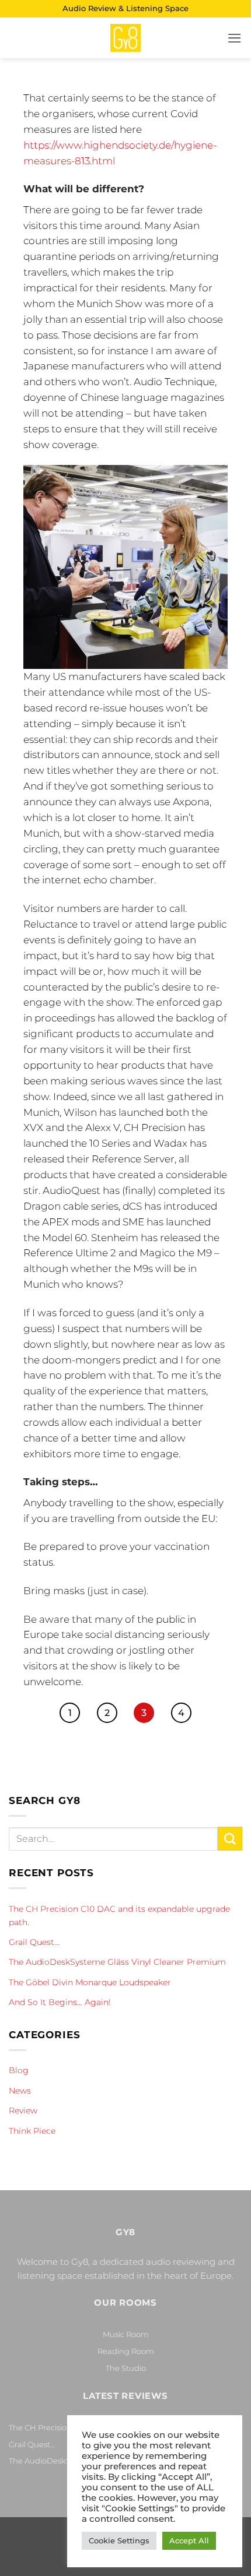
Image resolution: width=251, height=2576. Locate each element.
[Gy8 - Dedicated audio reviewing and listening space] (125, 38)
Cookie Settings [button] (119, 2540)
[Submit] (230, 1839)
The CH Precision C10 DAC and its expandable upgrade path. (119, 1915)
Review (23, 2110)
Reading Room (126, 2351)
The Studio (126, 2368)
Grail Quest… (34, 1942)
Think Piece (32, 2131)
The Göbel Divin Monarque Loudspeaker (90, 1982)
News (20, 2091)
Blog (19, 2070)
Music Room (126, 2334)
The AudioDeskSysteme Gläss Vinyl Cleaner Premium (117, 1962)
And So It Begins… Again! (60, 2002)
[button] (235, 38)
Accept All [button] (189, 2540)
